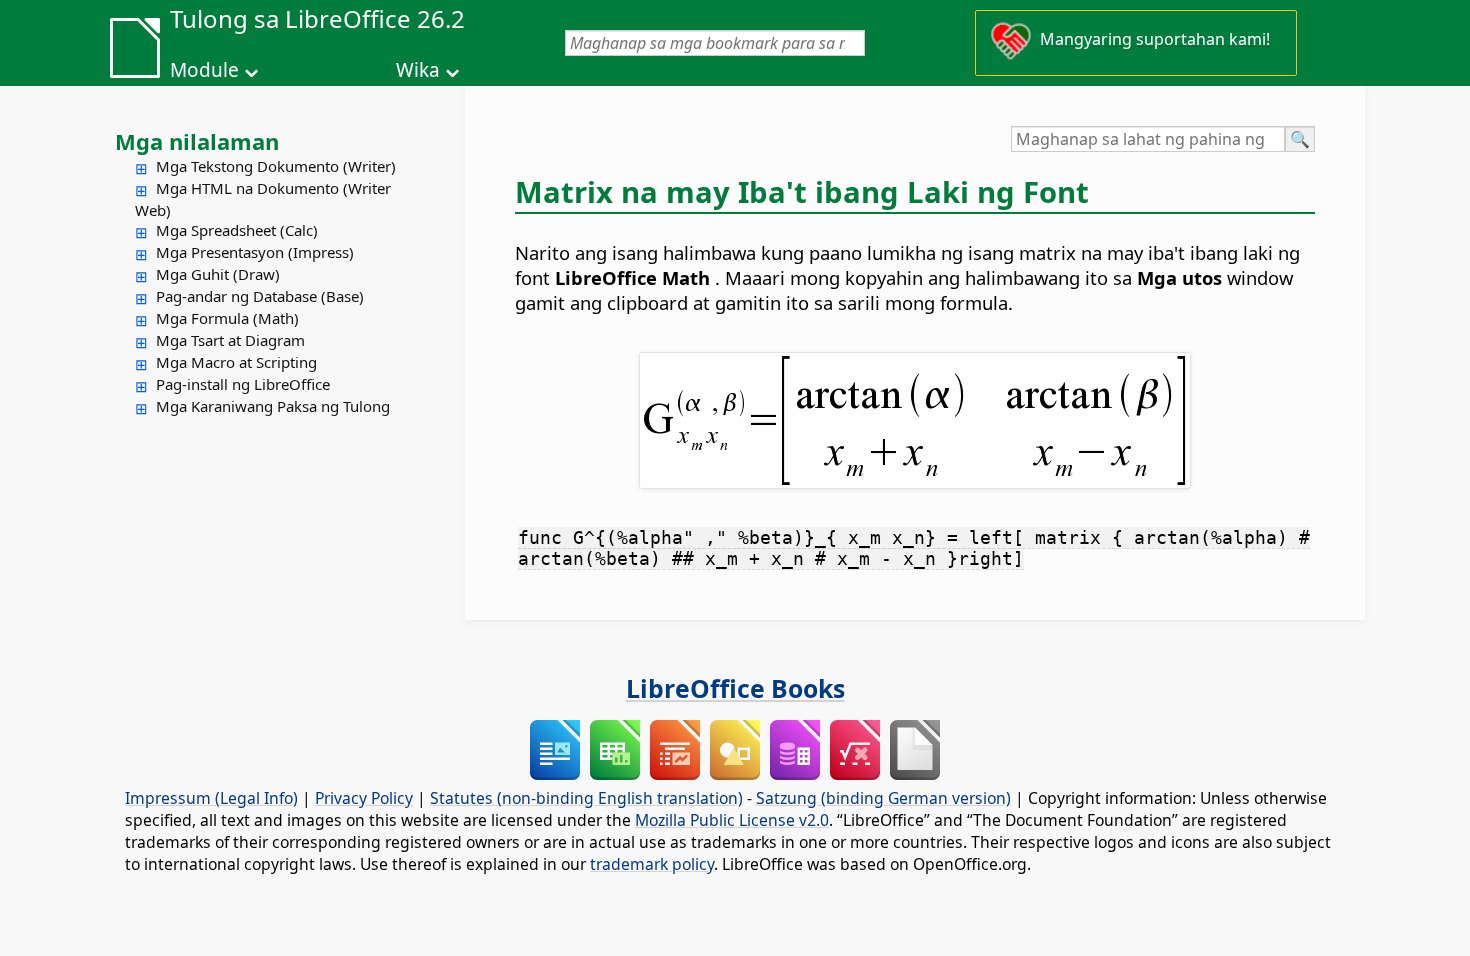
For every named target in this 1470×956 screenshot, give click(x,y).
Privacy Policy (364, 798)
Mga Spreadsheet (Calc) (237, 230)
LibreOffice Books (735, 688)
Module (204, 70)
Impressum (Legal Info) (211, 798)
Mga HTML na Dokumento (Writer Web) (263, 199)
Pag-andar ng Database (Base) (260, 296)
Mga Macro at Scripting (236, 362)
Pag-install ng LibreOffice (243, 384)
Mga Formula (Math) (227, 318)
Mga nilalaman (197, 141)
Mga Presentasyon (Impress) (255, 252)
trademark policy (652, 864)
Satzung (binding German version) (883, 798)
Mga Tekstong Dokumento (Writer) (276, 166)
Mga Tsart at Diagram (230, 340)
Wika (418, 70)
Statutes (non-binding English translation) (586, 798)
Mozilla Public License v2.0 (732, 820)
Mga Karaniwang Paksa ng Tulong (273, 406)
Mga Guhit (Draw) (218, 274)
